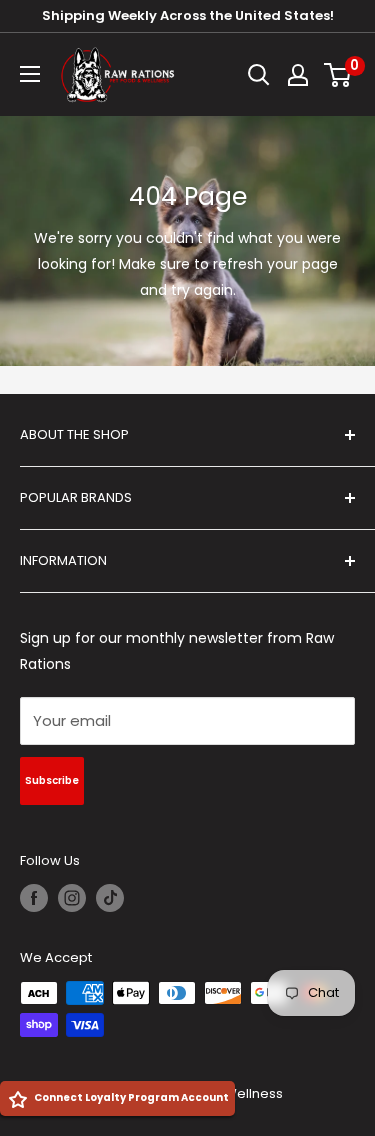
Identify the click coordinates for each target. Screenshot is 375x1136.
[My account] (298, 75)
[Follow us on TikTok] (110, 898)
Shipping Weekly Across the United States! (188, 15)
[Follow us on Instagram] (72, 898)
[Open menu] (30, 74)
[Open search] (259, 75)
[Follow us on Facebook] (34, 898)
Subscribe (52, 780)
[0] (338, 75)
